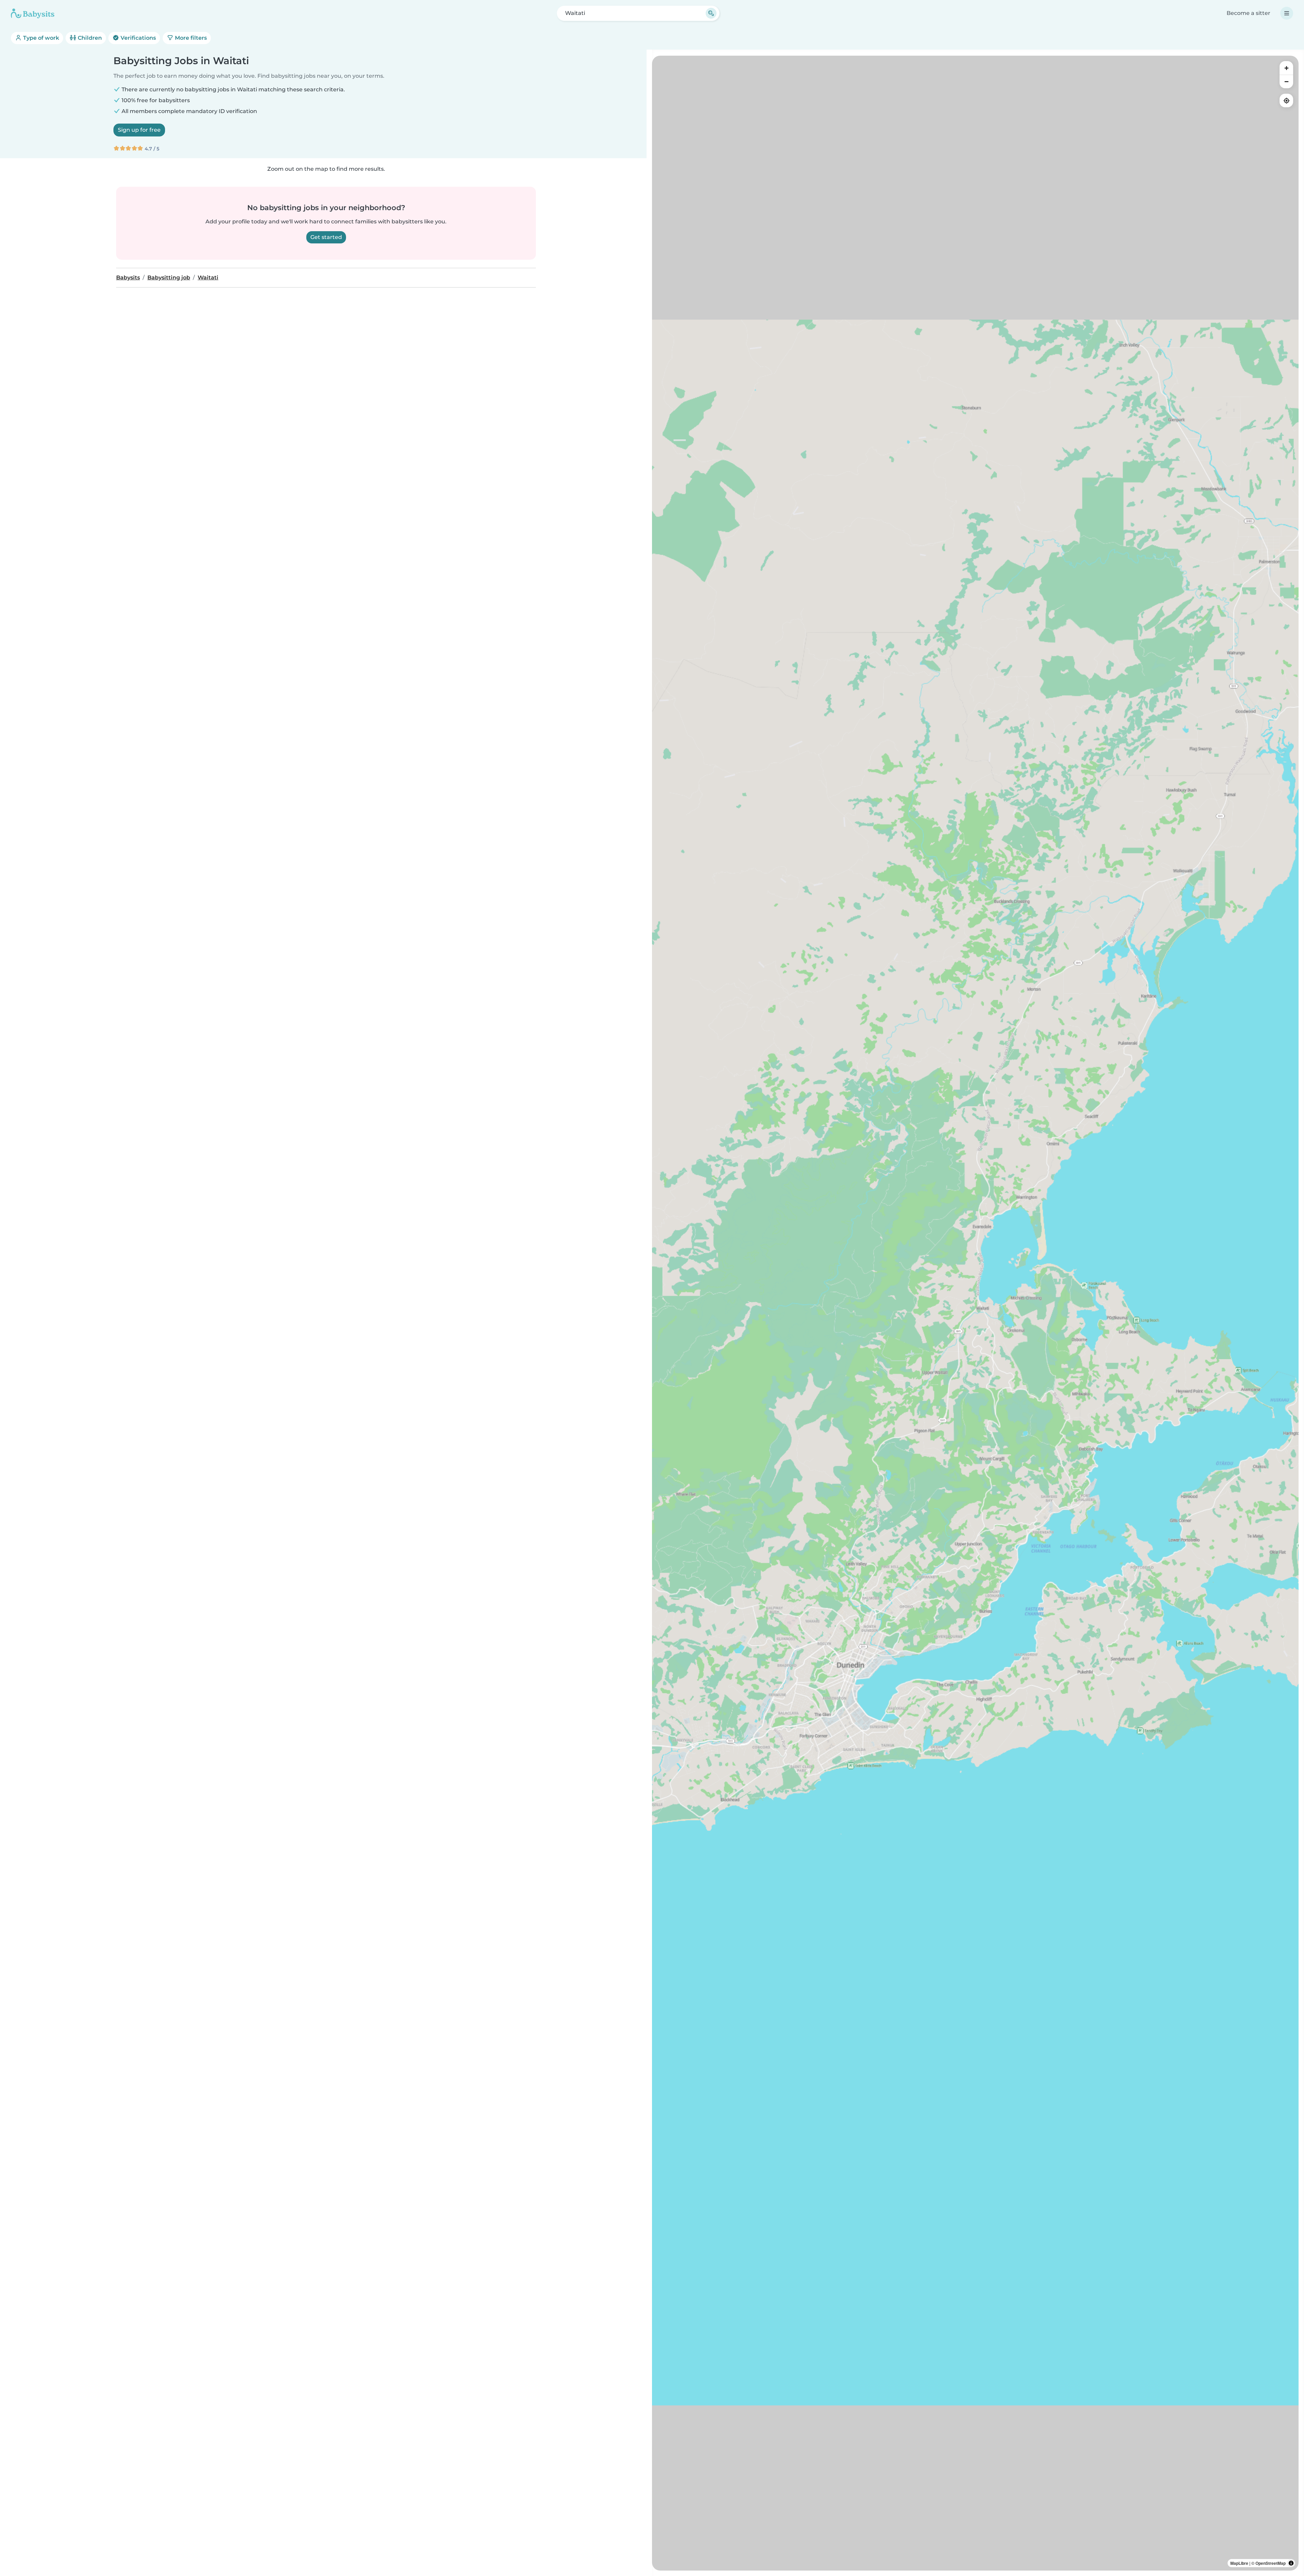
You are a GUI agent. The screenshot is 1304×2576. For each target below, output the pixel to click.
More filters (190, 38)
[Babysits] (33, 13)
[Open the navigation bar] (1287, 13)
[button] (871, 1634)
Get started (326, 237)
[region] (975, 1313)
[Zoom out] (1286, 81)
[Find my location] (1286, 100)
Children (89, 38)
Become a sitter (1248, 13)
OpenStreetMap (1271, 2563)
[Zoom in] (1286, 68)
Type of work (40, 38)
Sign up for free (139, 130)
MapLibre (1239, 2563)
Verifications (138, 38)
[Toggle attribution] (1291, 2563)
